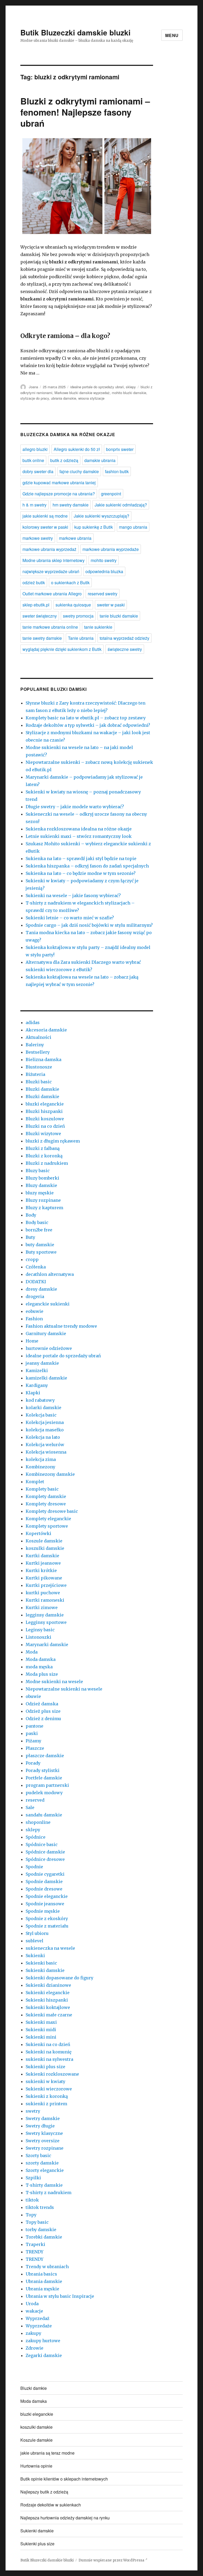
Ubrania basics (41, 2274)
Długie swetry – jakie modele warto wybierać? (75, 807)
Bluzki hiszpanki (44, 1111)
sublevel (34, 1941)
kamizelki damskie (46, 1378)
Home (32, 1341)
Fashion (34, 1319)
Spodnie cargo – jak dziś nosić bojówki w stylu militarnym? (89, 925)
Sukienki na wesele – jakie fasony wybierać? (73, 896)
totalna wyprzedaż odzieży (124, 638)
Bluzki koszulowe (45, 1119)
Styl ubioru (37, 1933)
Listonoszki (38, 1637)
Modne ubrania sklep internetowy (54, 560)
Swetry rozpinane (45, 2148)
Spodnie (34, 1867)
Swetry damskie (43, 2118)
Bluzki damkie (34, 2388)
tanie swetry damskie (42, 638)
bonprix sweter (120, 449)
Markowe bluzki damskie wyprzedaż (82, 393)
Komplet (35, 1482)
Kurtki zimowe (42, 1607)
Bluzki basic (39, 1082)
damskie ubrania (100, 460)
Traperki (35, 2244)
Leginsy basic (40, 1630)
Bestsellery (38, 1052)
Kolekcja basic (41, 1415)
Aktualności (38, 1037)
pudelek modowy (44, 1793)
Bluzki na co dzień (45, 1126)
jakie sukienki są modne (45, 516)
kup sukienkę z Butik (94, 527)
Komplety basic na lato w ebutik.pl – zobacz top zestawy (86, 718)
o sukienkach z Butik (70, 583)
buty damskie (40, 1245)
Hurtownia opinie (36, 2466)
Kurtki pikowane (44, 1578)
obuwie (33, 1696)
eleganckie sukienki (48, 1304)
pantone (34, 1726)
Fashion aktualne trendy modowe (61, 1326)
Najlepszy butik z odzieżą (44, 2492)
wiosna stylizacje (91, 398)
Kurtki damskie (42, 1556)
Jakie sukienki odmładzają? (121, 505)
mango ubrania (133, 527)
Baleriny (35, 1045)
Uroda (32, 2304)
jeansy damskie (42, 1363)
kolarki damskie (43, 1408)
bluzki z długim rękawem (53, 1141)
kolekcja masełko (45, 1430)
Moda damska (41, 1659)
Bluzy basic (38, 1171)
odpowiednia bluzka (104, 571)
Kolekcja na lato (43, 1437)
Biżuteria (35, 1074)
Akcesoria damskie (46, 1030)
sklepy (131, 387)
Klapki (33, 1393)
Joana (33, 387)
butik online (33, 460)
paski (32, 1733)
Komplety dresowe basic (52, 1511)
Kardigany (37, 1385)
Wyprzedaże (39, 2326)
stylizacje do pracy (35, 398)
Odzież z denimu (43, 1719)
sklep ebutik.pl (36, 605)
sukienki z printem (46, 2104)
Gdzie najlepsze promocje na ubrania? (59, 494)
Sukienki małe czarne (49, 2015)
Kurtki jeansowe (43, 1563)
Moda (32, 1652)
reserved (35, 1800)
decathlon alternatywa (50, 1274)
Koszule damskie (44, 1541)
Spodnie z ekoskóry (47, 1919)
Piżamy (33, 1741)
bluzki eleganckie (45, 1104)
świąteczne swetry (125, 649)
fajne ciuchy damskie (79, 471)
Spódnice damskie (45, 1852)
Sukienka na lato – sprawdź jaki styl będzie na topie (81, 858)
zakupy (33, 2333)
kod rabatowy (40, 1400)
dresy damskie (41, 1289)
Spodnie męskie (43, 1911)
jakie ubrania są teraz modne (47, 2453)
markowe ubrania (75, 538)
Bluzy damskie (41, 1185)
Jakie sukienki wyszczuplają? (101, 516)
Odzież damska (42, 1704)
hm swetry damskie (71, 505)
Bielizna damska (43, 1059)
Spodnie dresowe (44, 1889)
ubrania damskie (64, 398)
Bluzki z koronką (44, 1156)
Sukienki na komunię (49, 2052)
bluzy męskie (40, 1193)
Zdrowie (34, 2348)
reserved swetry (103, 594)
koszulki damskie (45, 1548)
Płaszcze (35, 1748)
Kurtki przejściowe (46, 1585)
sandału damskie (44, 1815)
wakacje (34, 2311)
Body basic (37, 1222)
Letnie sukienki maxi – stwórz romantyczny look (79, 836)
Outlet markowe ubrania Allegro (52, 594)
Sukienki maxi (41, 2022)
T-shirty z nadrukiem (49, 2193)
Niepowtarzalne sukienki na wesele (64, 1689)
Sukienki (35, 1956)
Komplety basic (42, 1489)
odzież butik (34, 583)
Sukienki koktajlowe (48, 2007)
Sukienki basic (41, 1963)
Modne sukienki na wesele (54, 1682)
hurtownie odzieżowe (49, 1348)
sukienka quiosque (73, 605)
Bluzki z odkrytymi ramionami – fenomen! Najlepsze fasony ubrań (85, 112)
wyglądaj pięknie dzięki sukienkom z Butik (62, 649)
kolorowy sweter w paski (45, 527)
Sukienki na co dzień (48, 2044)
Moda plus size (42, 1674)
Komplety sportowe (47, 1526)
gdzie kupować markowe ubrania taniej (59, 483)
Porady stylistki (43, 1770)
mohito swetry (104, 560)
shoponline (38, 1822)
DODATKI (36, 1282)
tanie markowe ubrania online (50, 627)
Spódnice (36, 1837)
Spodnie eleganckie (47, 1896)
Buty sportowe (41, 1252)
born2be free (39, 1230)
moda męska (39, 1667)
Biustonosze (39, 1067)
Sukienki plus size (45, 2067)
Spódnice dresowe (45, 1859)
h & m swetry (34, 505)
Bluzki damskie (42, 1089)
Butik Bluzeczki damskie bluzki (75, 32)
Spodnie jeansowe (45, 1904)
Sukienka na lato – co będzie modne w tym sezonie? (81, 873)
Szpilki (33, 2178)
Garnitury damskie (46, 1333)
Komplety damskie (46, 1496)
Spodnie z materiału (47, 1926)
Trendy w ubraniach (47, 2267)
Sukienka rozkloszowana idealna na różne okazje (79, 829)
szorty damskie (42, 2163)
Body (31, 1215)
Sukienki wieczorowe (49, 2089)
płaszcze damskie (45, 1756)
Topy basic (37, 2222)
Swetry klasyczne (44, 2133)
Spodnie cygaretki (45, 1874)
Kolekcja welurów (45, 1445)
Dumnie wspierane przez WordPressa (112, 2560)
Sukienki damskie (45, 1970)
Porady (33, 1763)
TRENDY (34, 2252)
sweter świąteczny (40, 616)
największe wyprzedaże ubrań (51, 571)
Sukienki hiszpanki (47, 2000)
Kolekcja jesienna (45, 1422)
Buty (30, 1237)
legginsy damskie (45, 1615)
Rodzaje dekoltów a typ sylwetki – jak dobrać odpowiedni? (88, 725)
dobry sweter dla (38, 471)
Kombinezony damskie (50, 1474)
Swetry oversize (43, 2141)
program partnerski (47, 1785)
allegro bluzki (35, 449)
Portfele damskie (44, 1778)
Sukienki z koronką (47, 2096)
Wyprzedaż (38, 2318)
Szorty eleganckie (45, 2170)
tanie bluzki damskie (119, 616)
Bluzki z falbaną (43, 1148)
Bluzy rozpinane (43, 1200)
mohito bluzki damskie (129, 393)
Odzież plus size (43, 1711)
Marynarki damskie (47, 1645)
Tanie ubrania (81, 638)
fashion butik (117, 471)
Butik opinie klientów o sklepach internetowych (64, 2479)
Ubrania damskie (44, 2281)
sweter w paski (111, 605)
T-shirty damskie (44, 2185)
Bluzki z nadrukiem (47, 1163)
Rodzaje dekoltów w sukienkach (51, 2505)
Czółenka (36, 1267)
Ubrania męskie (42, 2289)
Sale (30, 1807)
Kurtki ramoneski (45, 1600)
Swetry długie (40, 2126)
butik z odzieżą (64, 460)
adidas (33, 1022)
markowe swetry (38, 538)
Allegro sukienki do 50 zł (77, 449)
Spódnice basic (42, 1844)
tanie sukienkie (98, 627)
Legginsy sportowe (46, 1622)
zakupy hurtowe (43, 2341)
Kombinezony (40, 1467)
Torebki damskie (44, 2237)
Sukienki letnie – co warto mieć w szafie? (70, 918)
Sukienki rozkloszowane (52, 2074)
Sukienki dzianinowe (48, 1985)
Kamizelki (37, 1371)
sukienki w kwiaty (45, 2081)
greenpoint (111, 494)
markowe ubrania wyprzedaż (49, 549)
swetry (33, 2111)
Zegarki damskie (44, 2355)
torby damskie (41, 2230)
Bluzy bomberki (42, 1178)
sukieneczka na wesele (50, 1948)
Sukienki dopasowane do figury (59, 1978)
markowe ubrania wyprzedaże (111, 549)
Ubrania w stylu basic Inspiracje (60, 2296)
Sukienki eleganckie (48, 1993)
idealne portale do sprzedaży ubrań (97, 387)
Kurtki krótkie (41, 1570)
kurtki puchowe (43, 1593)
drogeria (35, 1296)
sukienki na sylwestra (49, 2059)
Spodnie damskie (44, 1881)
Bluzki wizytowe (43, 1134)
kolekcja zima (41, 1459)
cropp (32, 1259)
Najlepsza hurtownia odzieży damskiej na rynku (65, 2518)
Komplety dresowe (46, 1504)
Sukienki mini (41, 2037)
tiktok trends (40, 2207)
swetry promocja (78, 616)
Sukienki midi (41, 2030)
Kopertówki (38, 1533)
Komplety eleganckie (48, 1519)
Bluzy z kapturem (44, 1208)
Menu (172, 35)
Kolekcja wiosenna (46, 1452)
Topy (31, 2215)
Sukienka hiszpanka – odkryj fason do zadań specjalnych (87, 866)
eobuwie (34, 1311)
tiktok (32, 2200)
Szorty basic (38, 2155)
